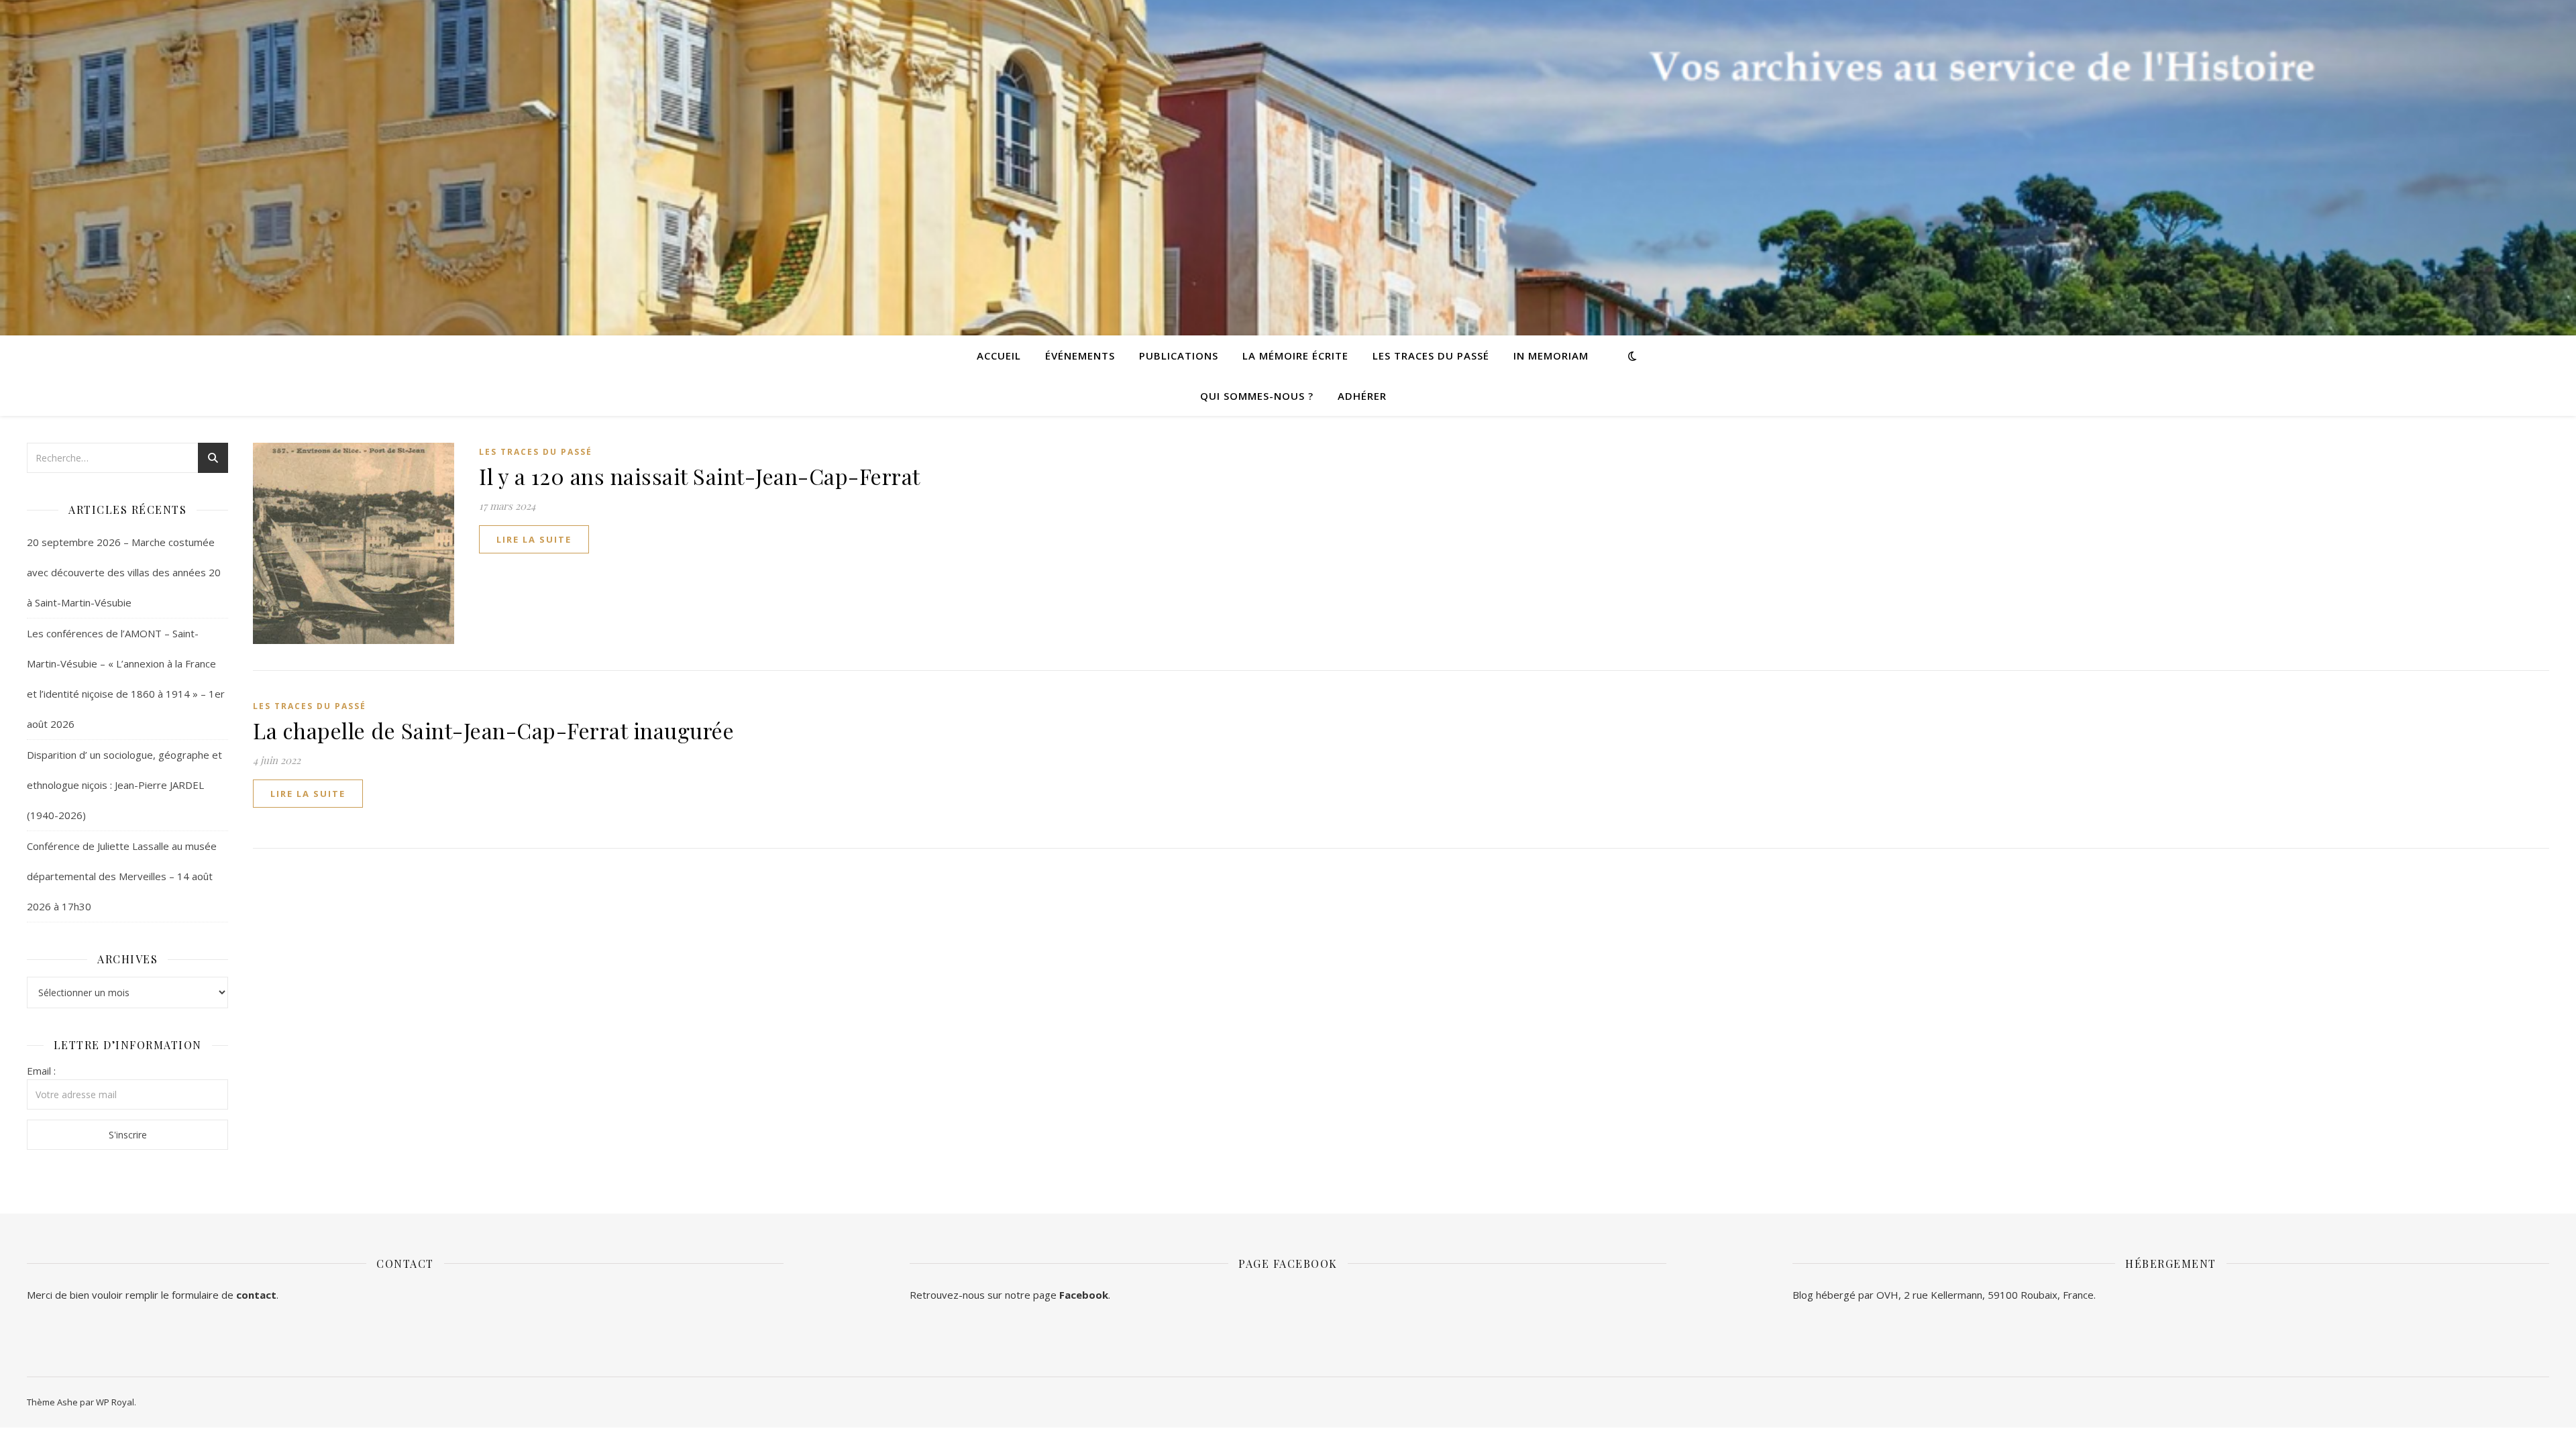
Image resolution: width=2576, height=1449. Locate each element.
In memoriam (1551, 356)
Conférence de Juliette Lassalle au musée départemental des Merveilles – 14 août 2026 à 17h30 (122, 876)
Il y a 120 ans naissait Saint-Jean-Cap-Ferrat (700, 476)
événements (1080, 356)
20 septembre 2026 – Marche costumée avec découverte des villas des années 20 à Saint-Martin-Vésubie (124, 572)
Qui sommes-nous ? (1257, 396)
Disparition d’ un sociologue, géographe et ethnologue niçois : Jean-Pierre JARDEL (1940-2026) (124, 785)
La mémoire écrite (1295, 356)
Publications (1179, 356)
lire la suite (534, 539)
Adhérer (1362, 396)
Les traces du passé (1431, 356)
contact (256, 1295)
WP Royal (115, 1402)
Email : (41, 1071)
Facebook (1084, 1295)
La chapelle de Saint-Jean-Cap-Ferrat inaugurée (493, 730)
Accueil (999, 356)
